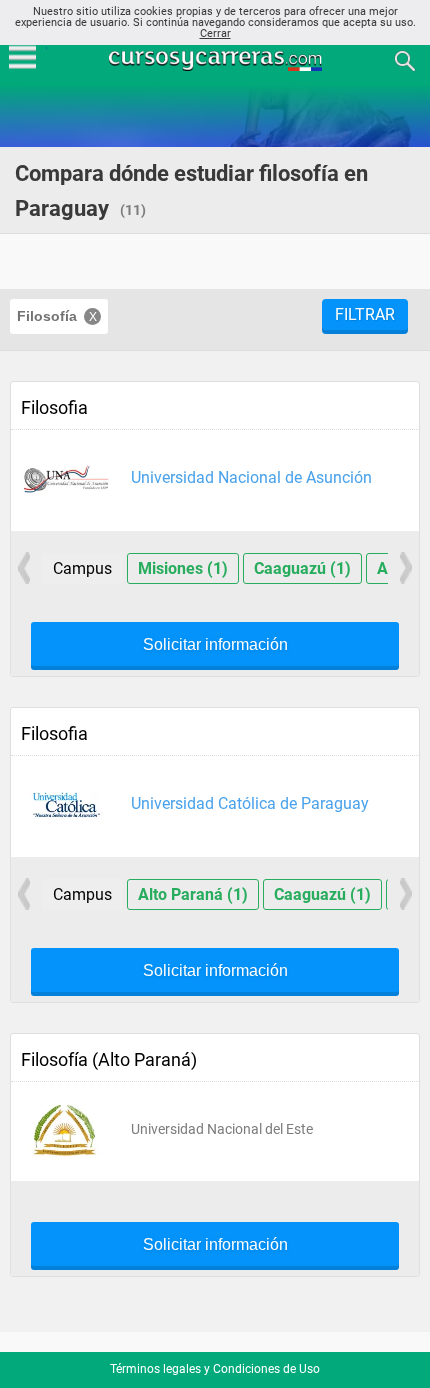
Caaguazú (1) (302, 568)
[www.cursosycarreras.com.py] (217, 59)
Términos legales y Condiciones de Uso (215, 1369)
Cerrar (215, 33)
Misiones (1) (183, 568)
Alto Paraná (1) (193, 894)
